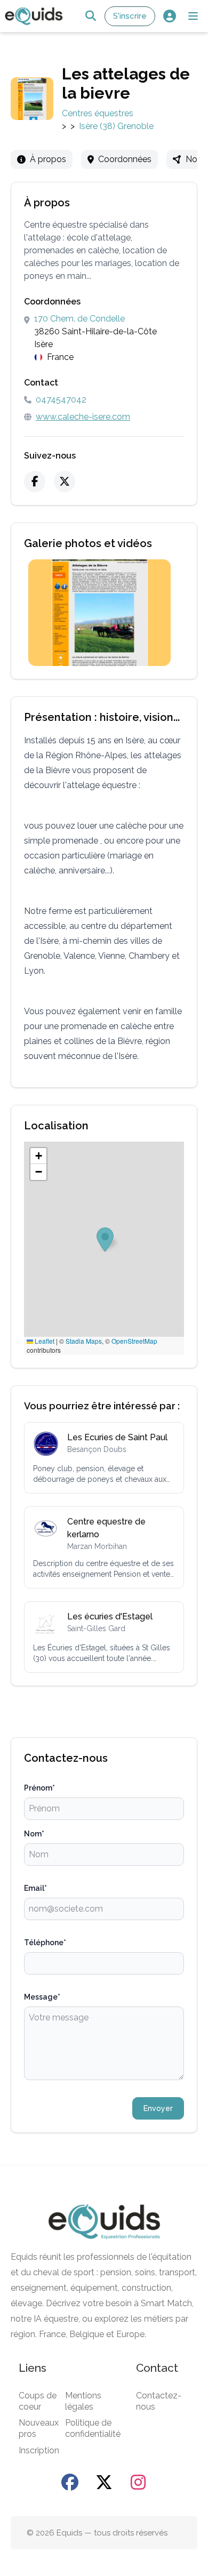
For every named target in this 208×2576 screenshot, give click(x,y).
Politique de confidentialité (93, 2428)
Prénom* (39, 1788)
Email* (35, 1888)
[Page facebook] (70, 2482)
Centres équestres (98, 113)
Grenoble (135, 126)
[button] (193, 16)
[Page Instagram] (138, 2482)
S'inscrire (130, 16)
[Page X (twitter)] (104, 2482)
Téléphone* (45, 1943)
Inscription (39, 2450)
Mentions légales (83, 2401)
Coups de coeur (38, 2401)
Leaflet (44, 1341)
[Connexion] (169, 16)
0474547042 (61, 400)
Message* (42, 1997)
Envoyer (158, 2108)
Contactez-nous (159, 2401)
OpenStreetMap (134, 1341)
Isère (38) (97, 126)
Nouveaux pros (39, 2428)
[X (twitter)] (65, 482)
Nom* (34, 1834)
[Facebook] (35, 482)
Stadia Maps (84, 1341)
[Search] (90, 16)
